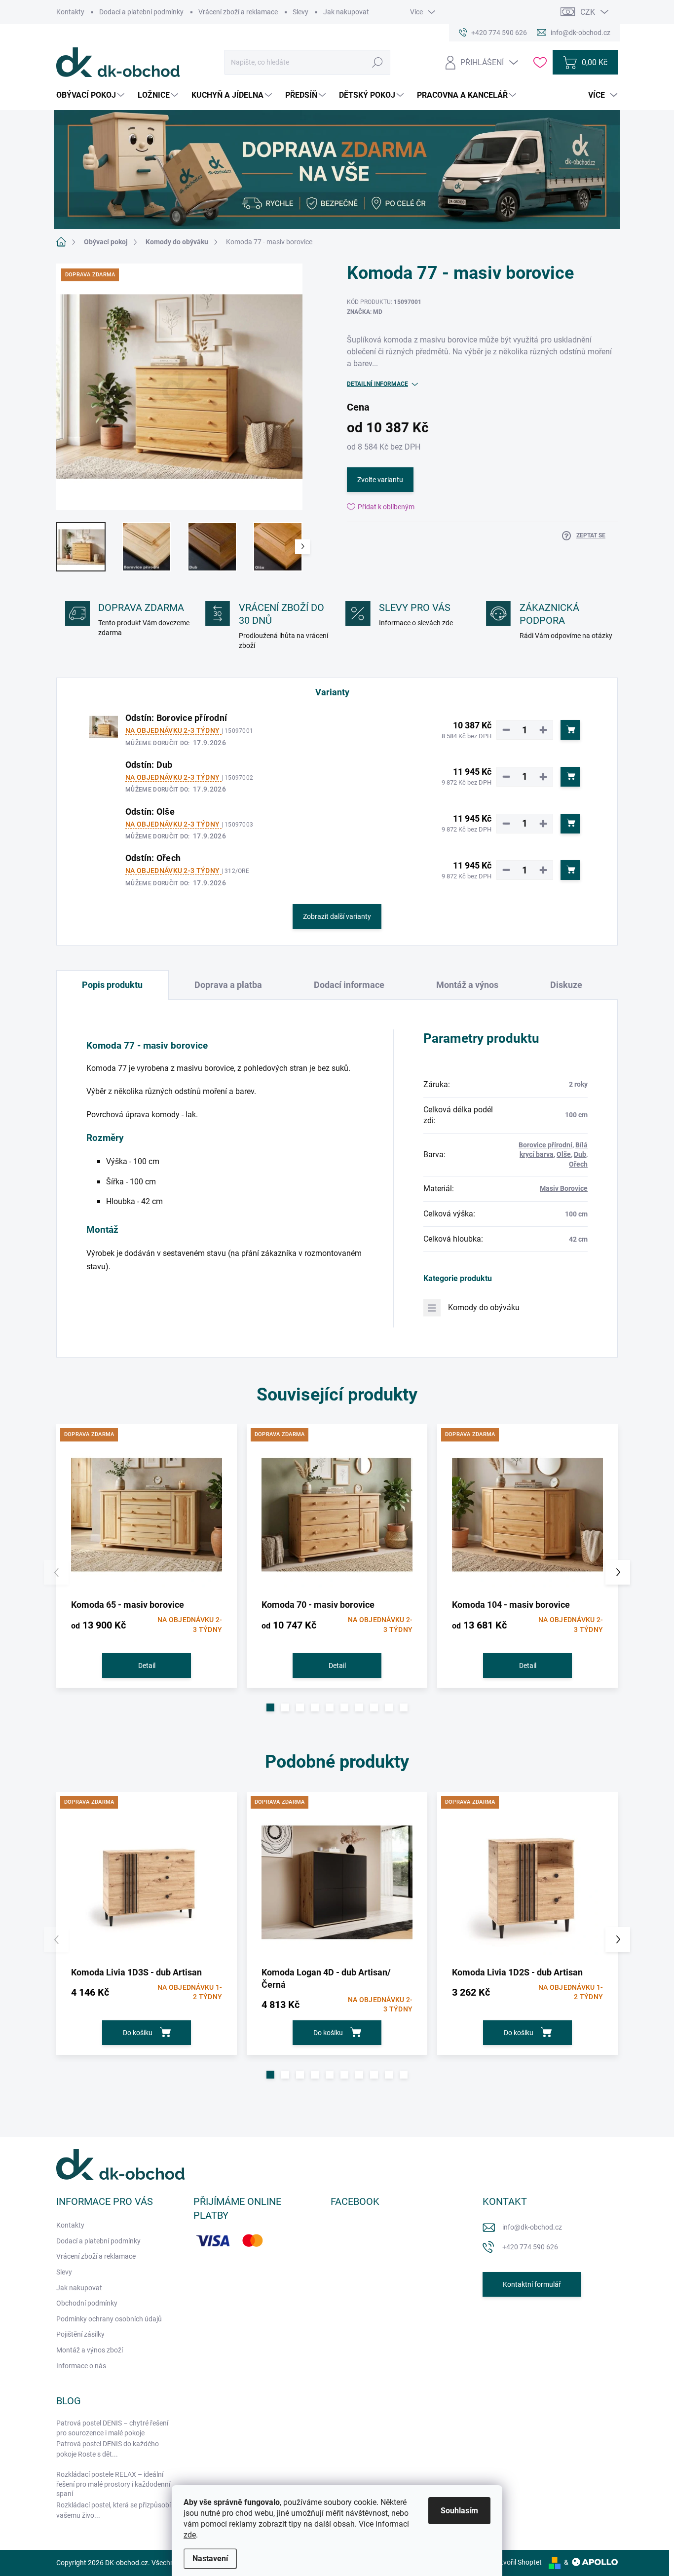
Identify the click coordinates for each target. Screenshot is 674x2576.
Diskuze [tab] (566, 985)
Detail (147, 1666)
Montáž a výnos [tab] (467, 985)
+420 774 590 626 (530, 2247)
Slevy (300, 12)
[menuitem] (92, 95)
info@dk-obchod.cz (532, 2227)
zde (190, 2535)
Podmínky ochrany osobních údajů (109, 2319)
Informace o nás (81, 2366)
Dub (580, 1154)
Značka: (365, 312)
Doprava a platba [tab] (228, 985)
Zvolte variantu (380, 480)
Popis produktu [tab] (112, 985)
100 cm (576, 1115)
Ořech (578, 1164)
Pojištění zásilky (80, 2334)
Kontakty (70, 12)
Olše (564, 1154)
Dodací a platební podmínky (141, 12)
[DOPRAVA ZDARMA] (147, 1515)
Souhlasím (459, 2511)
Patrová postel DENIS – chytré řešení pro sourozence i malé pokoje (112, 2428)
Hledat (378, 62)
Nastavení (210, 2558)
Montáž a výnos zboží (90, 2350)
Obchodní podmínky (87, 2303)
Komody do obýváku (484, 1307)
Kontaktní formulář (532, 2284)
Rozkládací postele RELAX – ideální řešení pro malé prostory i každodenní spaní (113, 2484)
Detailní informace (377, 384)
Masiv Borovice (564, 1188)
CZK (588, 12)
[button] (270, 1707)
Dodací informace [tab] (349, 985)
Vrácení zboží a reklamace (238, 12)
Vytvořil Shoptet (517, 2562)
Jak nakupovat (346, 12)
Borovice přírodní (545, 1145)
